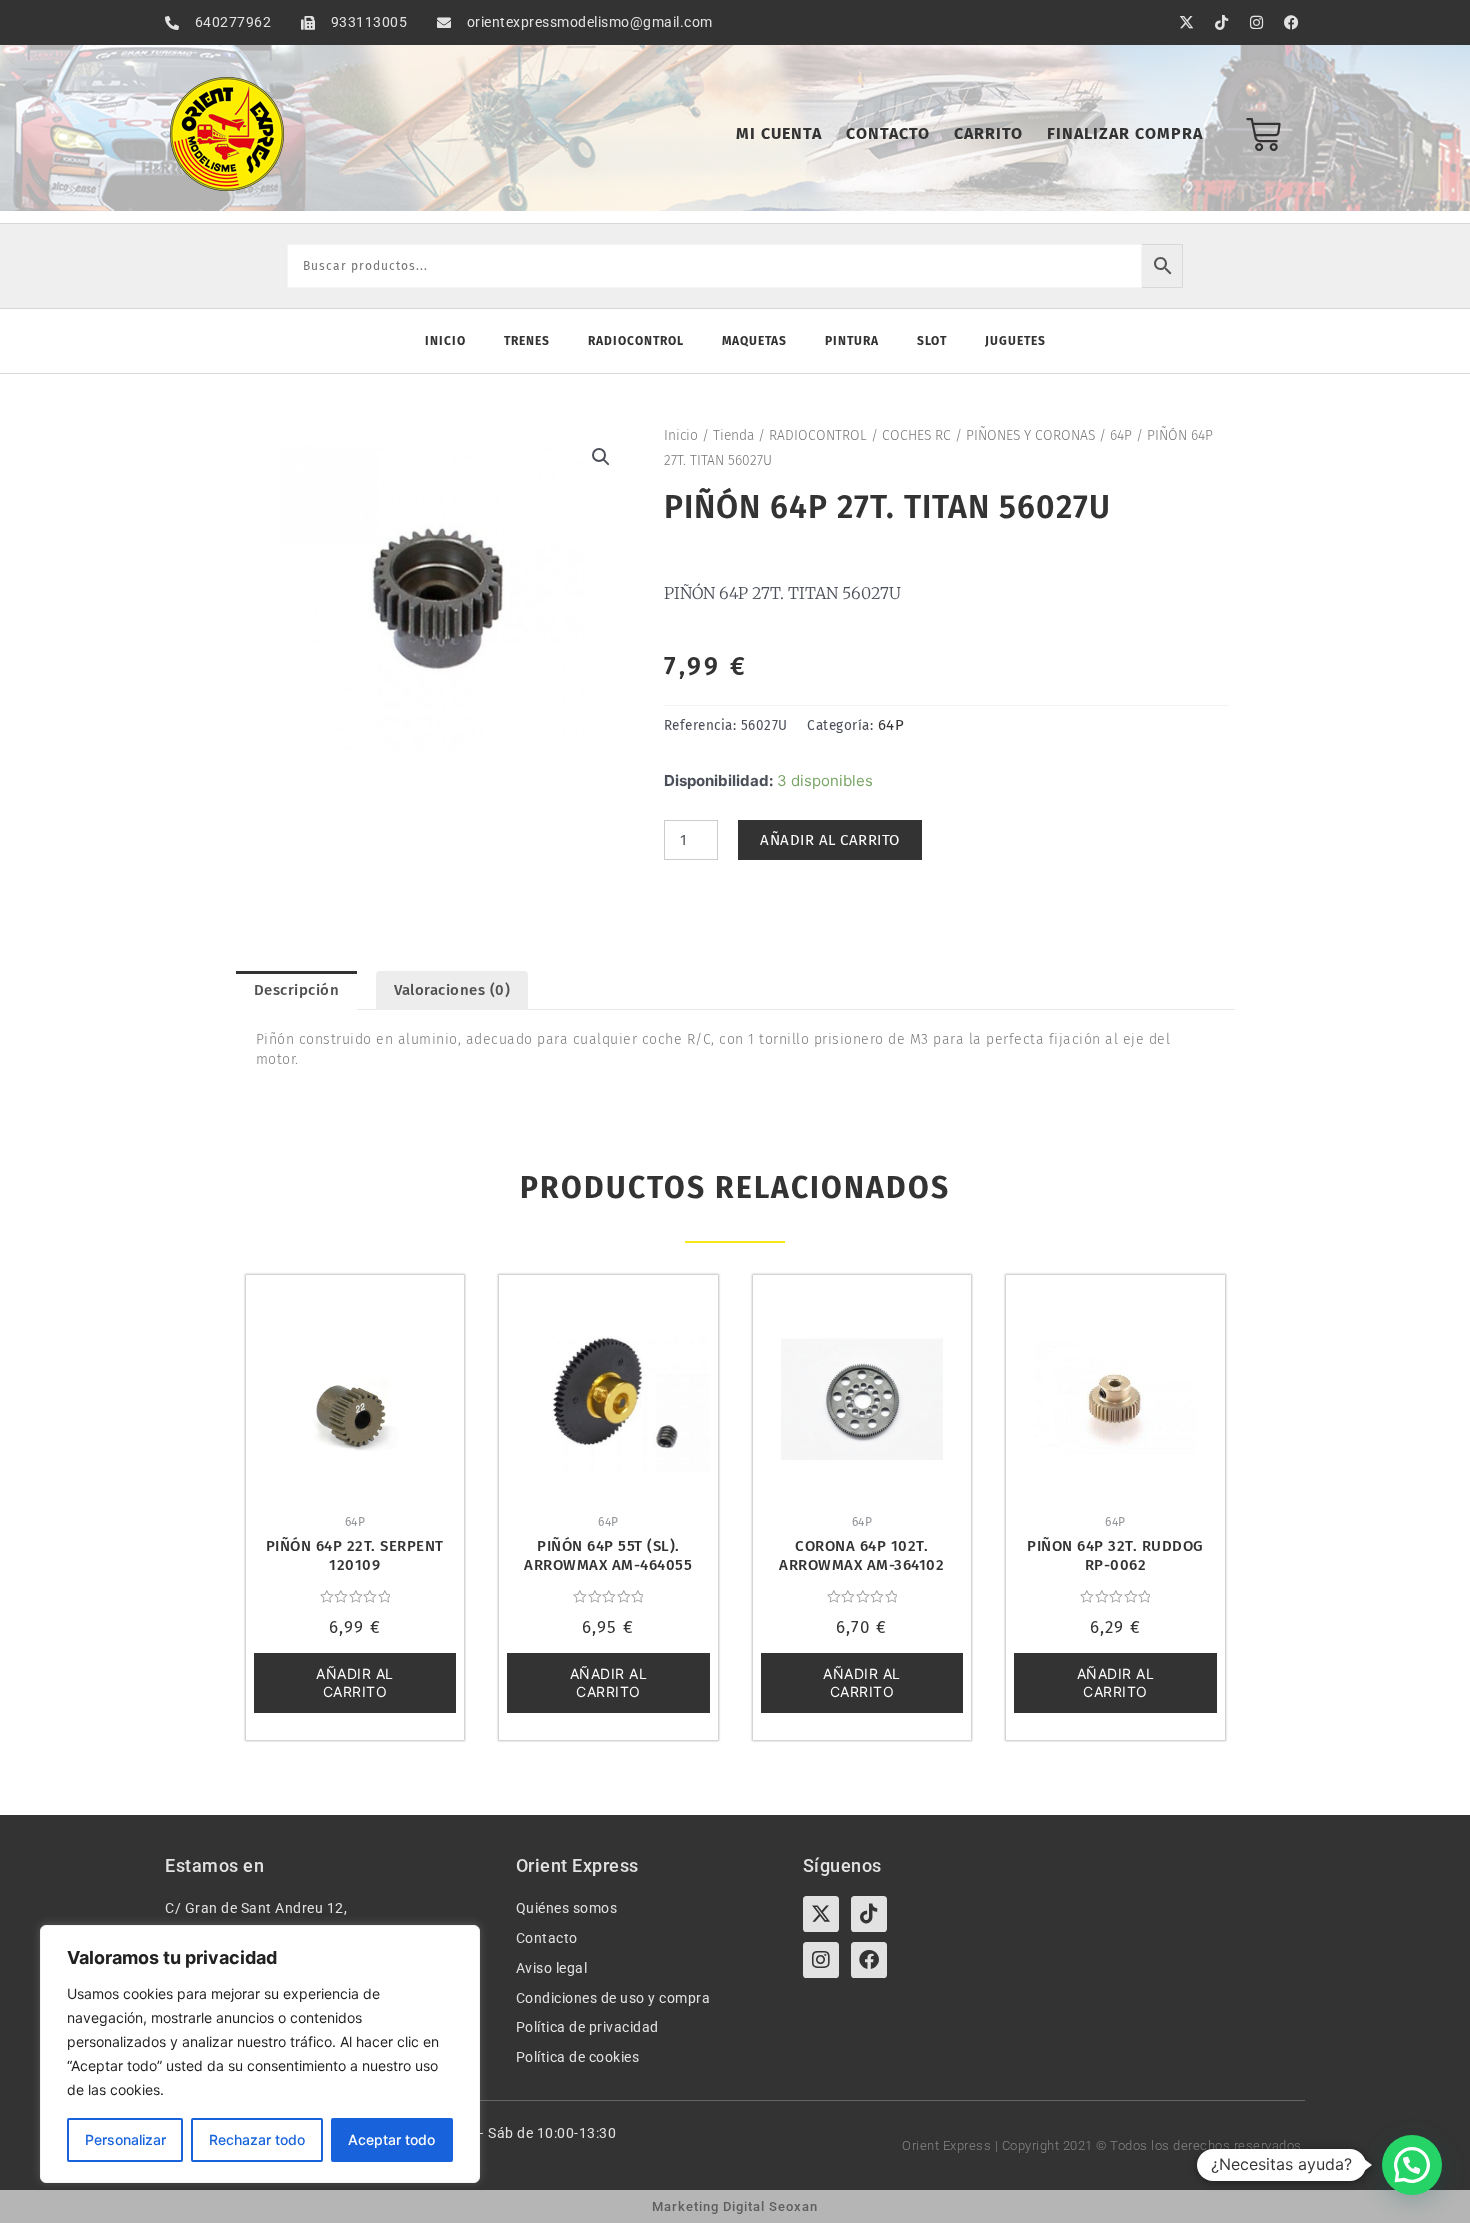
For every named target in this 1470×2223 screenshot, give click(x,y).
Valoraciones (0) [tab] (452, 990)
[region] (260, 2054)
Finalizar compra (1125, 133)
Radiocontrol (636, 341)
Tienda (733, 435)
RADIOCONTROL (818, 435)
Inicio (445, 341)
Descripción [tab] (297, 990)
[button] (601, 457)
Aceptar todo (391, 2139)
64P (1121, 435)
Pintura (852, 341)
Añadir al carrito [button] (355, 1682)
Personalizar (125, 2139)
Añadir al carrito (830, 840)
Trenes (527, 341)
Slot (932, 341)
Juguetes (1015, 341)
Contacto (888, 133)
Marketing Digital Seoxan (735, 2206)
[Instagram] (821, 1960)
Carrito (988, 133)
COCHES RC (916, 435)
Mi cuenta (779, 133)
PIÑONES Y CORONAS (1030, 435)
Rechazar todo (257, 2139)
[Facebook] (869, 1960)
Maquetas (754, 341)
